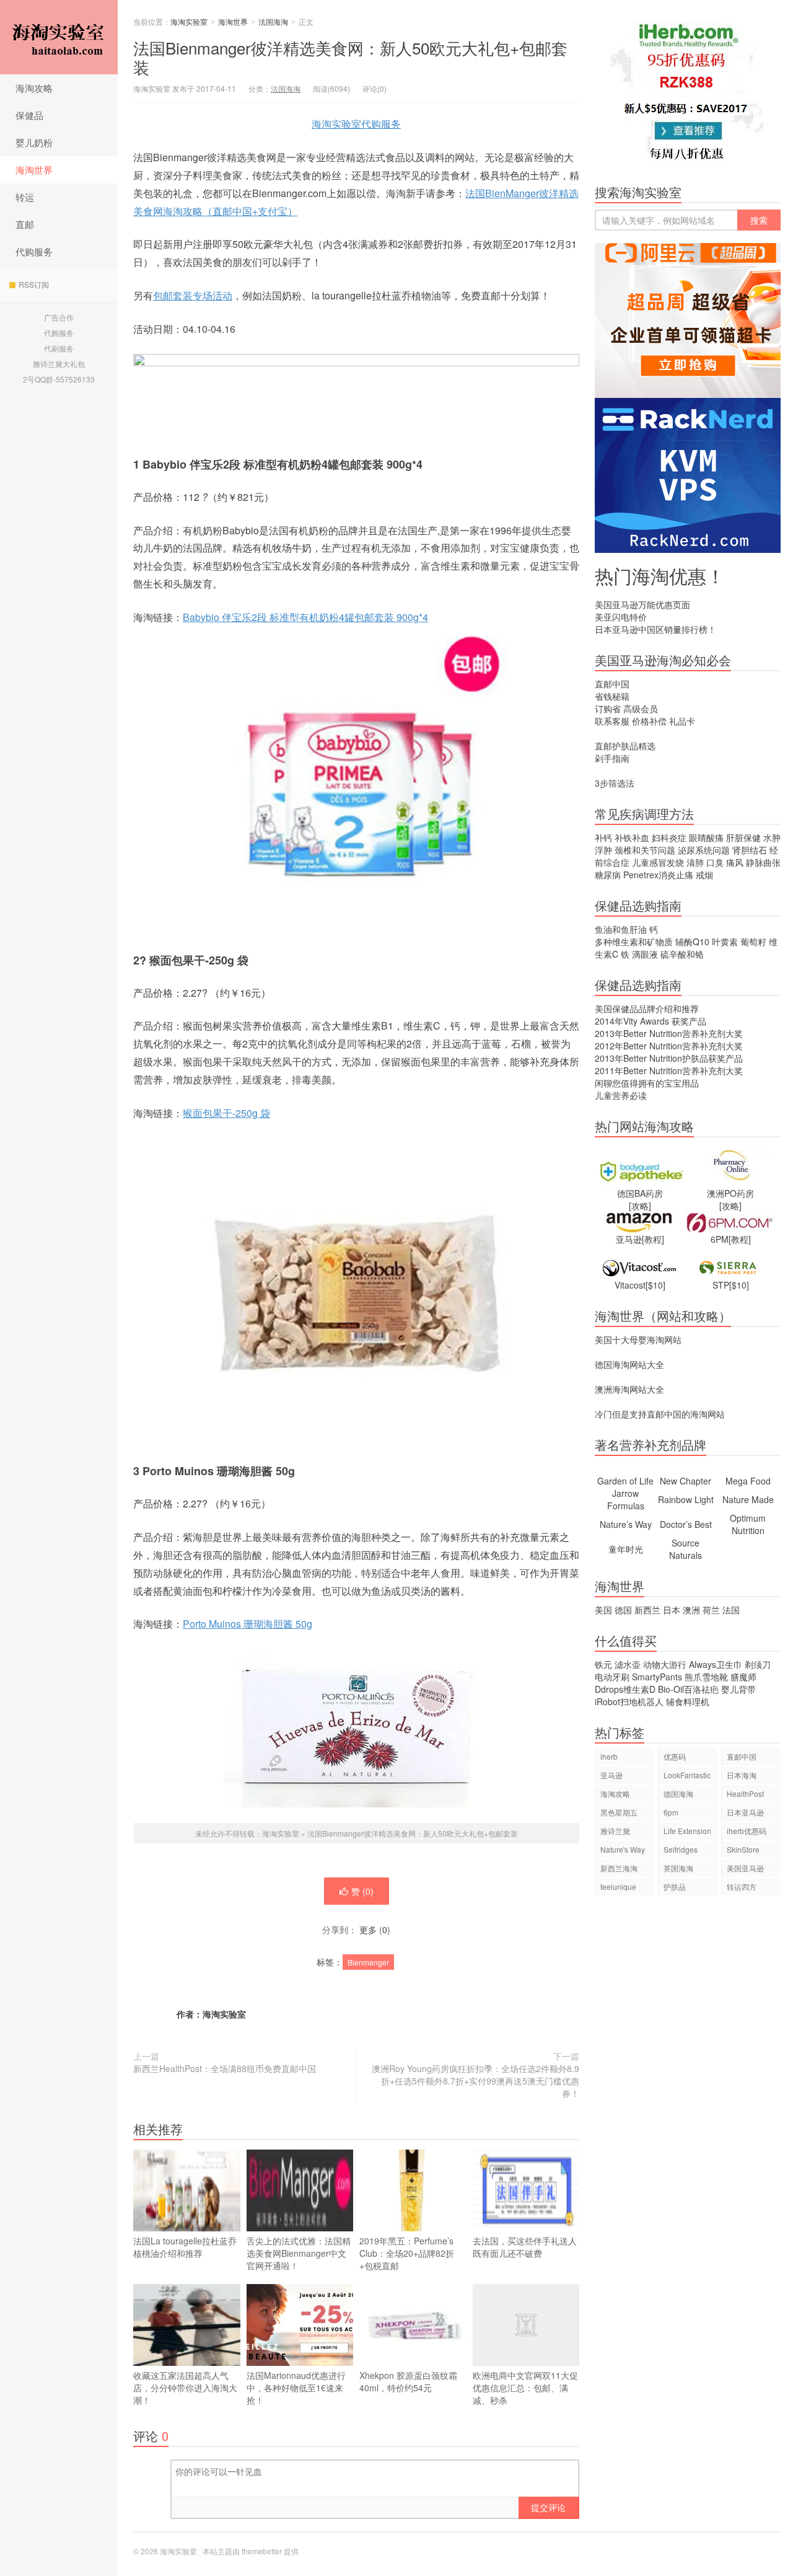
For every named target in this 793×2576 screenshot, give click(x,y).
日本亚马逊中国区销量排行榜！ (655, 629)
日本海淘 (742, 1775)
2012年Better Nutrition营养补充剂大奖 (669, 1046)
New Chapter (686, 1481)
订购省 (608, 708)
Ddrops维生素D (625, 1689)
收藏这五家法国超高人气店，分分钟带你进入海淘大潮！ (185, 2388)
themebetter (262, 2551)
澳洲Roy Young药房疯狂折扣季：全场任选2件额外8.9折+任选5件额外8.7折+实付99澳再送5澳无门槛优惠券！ (475, 2081)
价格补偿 (649, 721)
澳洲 (691, 1610)
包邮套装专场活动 (193, 295)
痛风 (735, 862)
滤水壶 (628, 1664)
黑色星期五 (619, 1812)
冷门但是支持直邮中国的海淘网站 (660, 1414)
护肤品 (675, 1886)
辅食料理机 (688, 1701)
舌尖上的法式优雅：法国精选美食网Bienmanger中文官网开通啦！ (299, 2253)
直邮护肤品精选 (625, 746)
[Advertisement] (688, 2119)
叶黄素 (725, 942)
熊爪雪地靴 (706, 1677)
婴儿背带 (738, 1689)
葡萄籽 (753, 942)
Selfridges (681, 1849)
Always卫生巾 (716, 1664)
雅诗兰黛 (615, 1831)
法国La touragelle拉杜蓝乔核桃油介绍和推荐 (185, 2247)
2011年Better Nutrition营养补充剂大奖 (669, 1070)
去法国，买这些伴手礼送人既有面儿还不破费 (525, 2247)
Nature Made (748, 1499)
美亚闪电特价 (621, 617)
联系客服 (612, 721)
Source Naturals (686, 1549)
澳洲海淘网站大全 (629, 1389)
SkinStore (743, 1849)
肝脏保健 (743, 837)
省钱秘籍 (612, 696)
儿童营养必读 (621, 1095)
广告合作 (59, 317)
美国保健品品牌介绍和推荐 (647, 1008)
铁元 (603, 1664)
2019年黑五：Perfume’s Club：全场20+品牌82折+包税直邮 (407, 2253)
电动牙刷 (612, 1677)
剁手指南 (612, 758)
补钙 (603, 837)
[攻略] (640, 1206)
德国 (623, 1610)
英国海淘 (678, 1868)
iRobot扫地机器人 (629, 1701)
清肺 (695, 862)
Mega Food (748, 1481)
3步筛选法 (615, 783)
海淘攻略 (34, 88)
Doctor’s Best (686, 1524)
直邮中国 (612, 684)
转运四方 (742, 1886)
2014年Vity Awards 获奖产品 (651, 1021)
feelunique (618, 1886)
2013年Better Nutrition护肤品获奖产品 (669, 1058)
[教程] (653, 1239)
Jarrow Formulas (626, 1499)
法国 (731, 1610)
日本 (672, 1610)
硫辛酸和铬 (682, 954)
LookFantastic (687, 1775)
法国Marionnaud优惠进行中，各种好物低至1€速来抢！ (296, 2388)
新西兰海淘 (619, 1868)
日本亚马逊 (745, 1812)
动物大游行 (665, 1664)
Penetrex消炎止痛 (658, 875)
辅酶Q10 (692, 942)
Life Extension (687, 1831)
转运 (25, 197)
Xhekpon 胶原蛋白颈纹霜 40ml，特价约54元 (408, 2381)
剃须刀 (758, 1664)
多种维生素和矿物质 (634, 942)
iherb (609, 1756)
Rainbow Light (686, 1499)
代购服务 (34, 251)
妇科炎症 (669, 837)
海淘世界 (34, 170)
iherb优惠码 (747, 1831)
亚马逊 (611, 1775)
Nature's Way (623, 1849)
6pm (671, 1812)
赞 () (362, 1891)
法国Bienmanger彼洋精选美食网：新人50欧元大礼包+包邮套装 (350, 57)
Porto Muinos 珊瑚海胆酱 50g (248, 1624)
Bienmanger (368, 1962)
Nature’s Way (626, 1524)
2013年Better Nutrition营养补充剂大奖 (669, 1033)
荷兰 (711, 1610)
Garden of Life (625, 1481)
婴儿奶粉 (34, 142)
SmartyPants (657, 1677)
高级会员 (641, 708)
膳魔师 (743, 1677)
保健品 (29, 115)
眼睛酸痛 (706, 837)
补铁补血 (632, 837)
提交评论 (548, 2507)
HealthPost (745, 1793)
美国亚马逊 (745, 1868)
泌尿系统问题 (704, 850)
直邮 (25, 224)
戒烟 (704, 875)
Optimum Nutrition (748, 1524)
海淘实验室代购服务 (356, 124)
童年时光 (626, 1549)
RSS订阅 (34, 284)
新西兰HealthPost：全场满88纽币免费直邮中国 (225, 2068)
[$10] (655, 1285)
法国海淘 (273, 21)
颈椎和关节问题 (645, 850)
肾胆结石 (750, 850)
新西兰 (647, 1610)
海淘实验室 (59, 37)
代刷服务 (59, 348)
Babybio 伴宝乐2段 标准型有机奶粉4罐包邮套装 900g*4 (305, 617)
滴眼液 (645, 954)
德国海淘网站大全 (629, 1364)
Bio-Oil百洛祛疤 (688, 1689)
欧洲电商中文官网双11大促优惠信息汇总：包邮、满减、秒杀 (525, 2388)
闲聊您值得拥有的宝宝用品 (647, 1083)
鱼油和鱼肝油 (621, 929)
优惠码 (675, 1756)
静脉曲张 (763, 862)
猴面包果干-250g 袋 (226, 1113)
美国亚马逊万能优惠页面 (642, 604)
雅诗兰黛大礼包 (59, 364)
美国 (603, 1610)
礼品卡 (682, 721)
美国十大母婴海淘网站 (638, 1339)
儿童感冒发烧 (658, 862)
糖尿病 (608, 875)
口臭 (715, 862)
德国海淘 (678, 1793)
